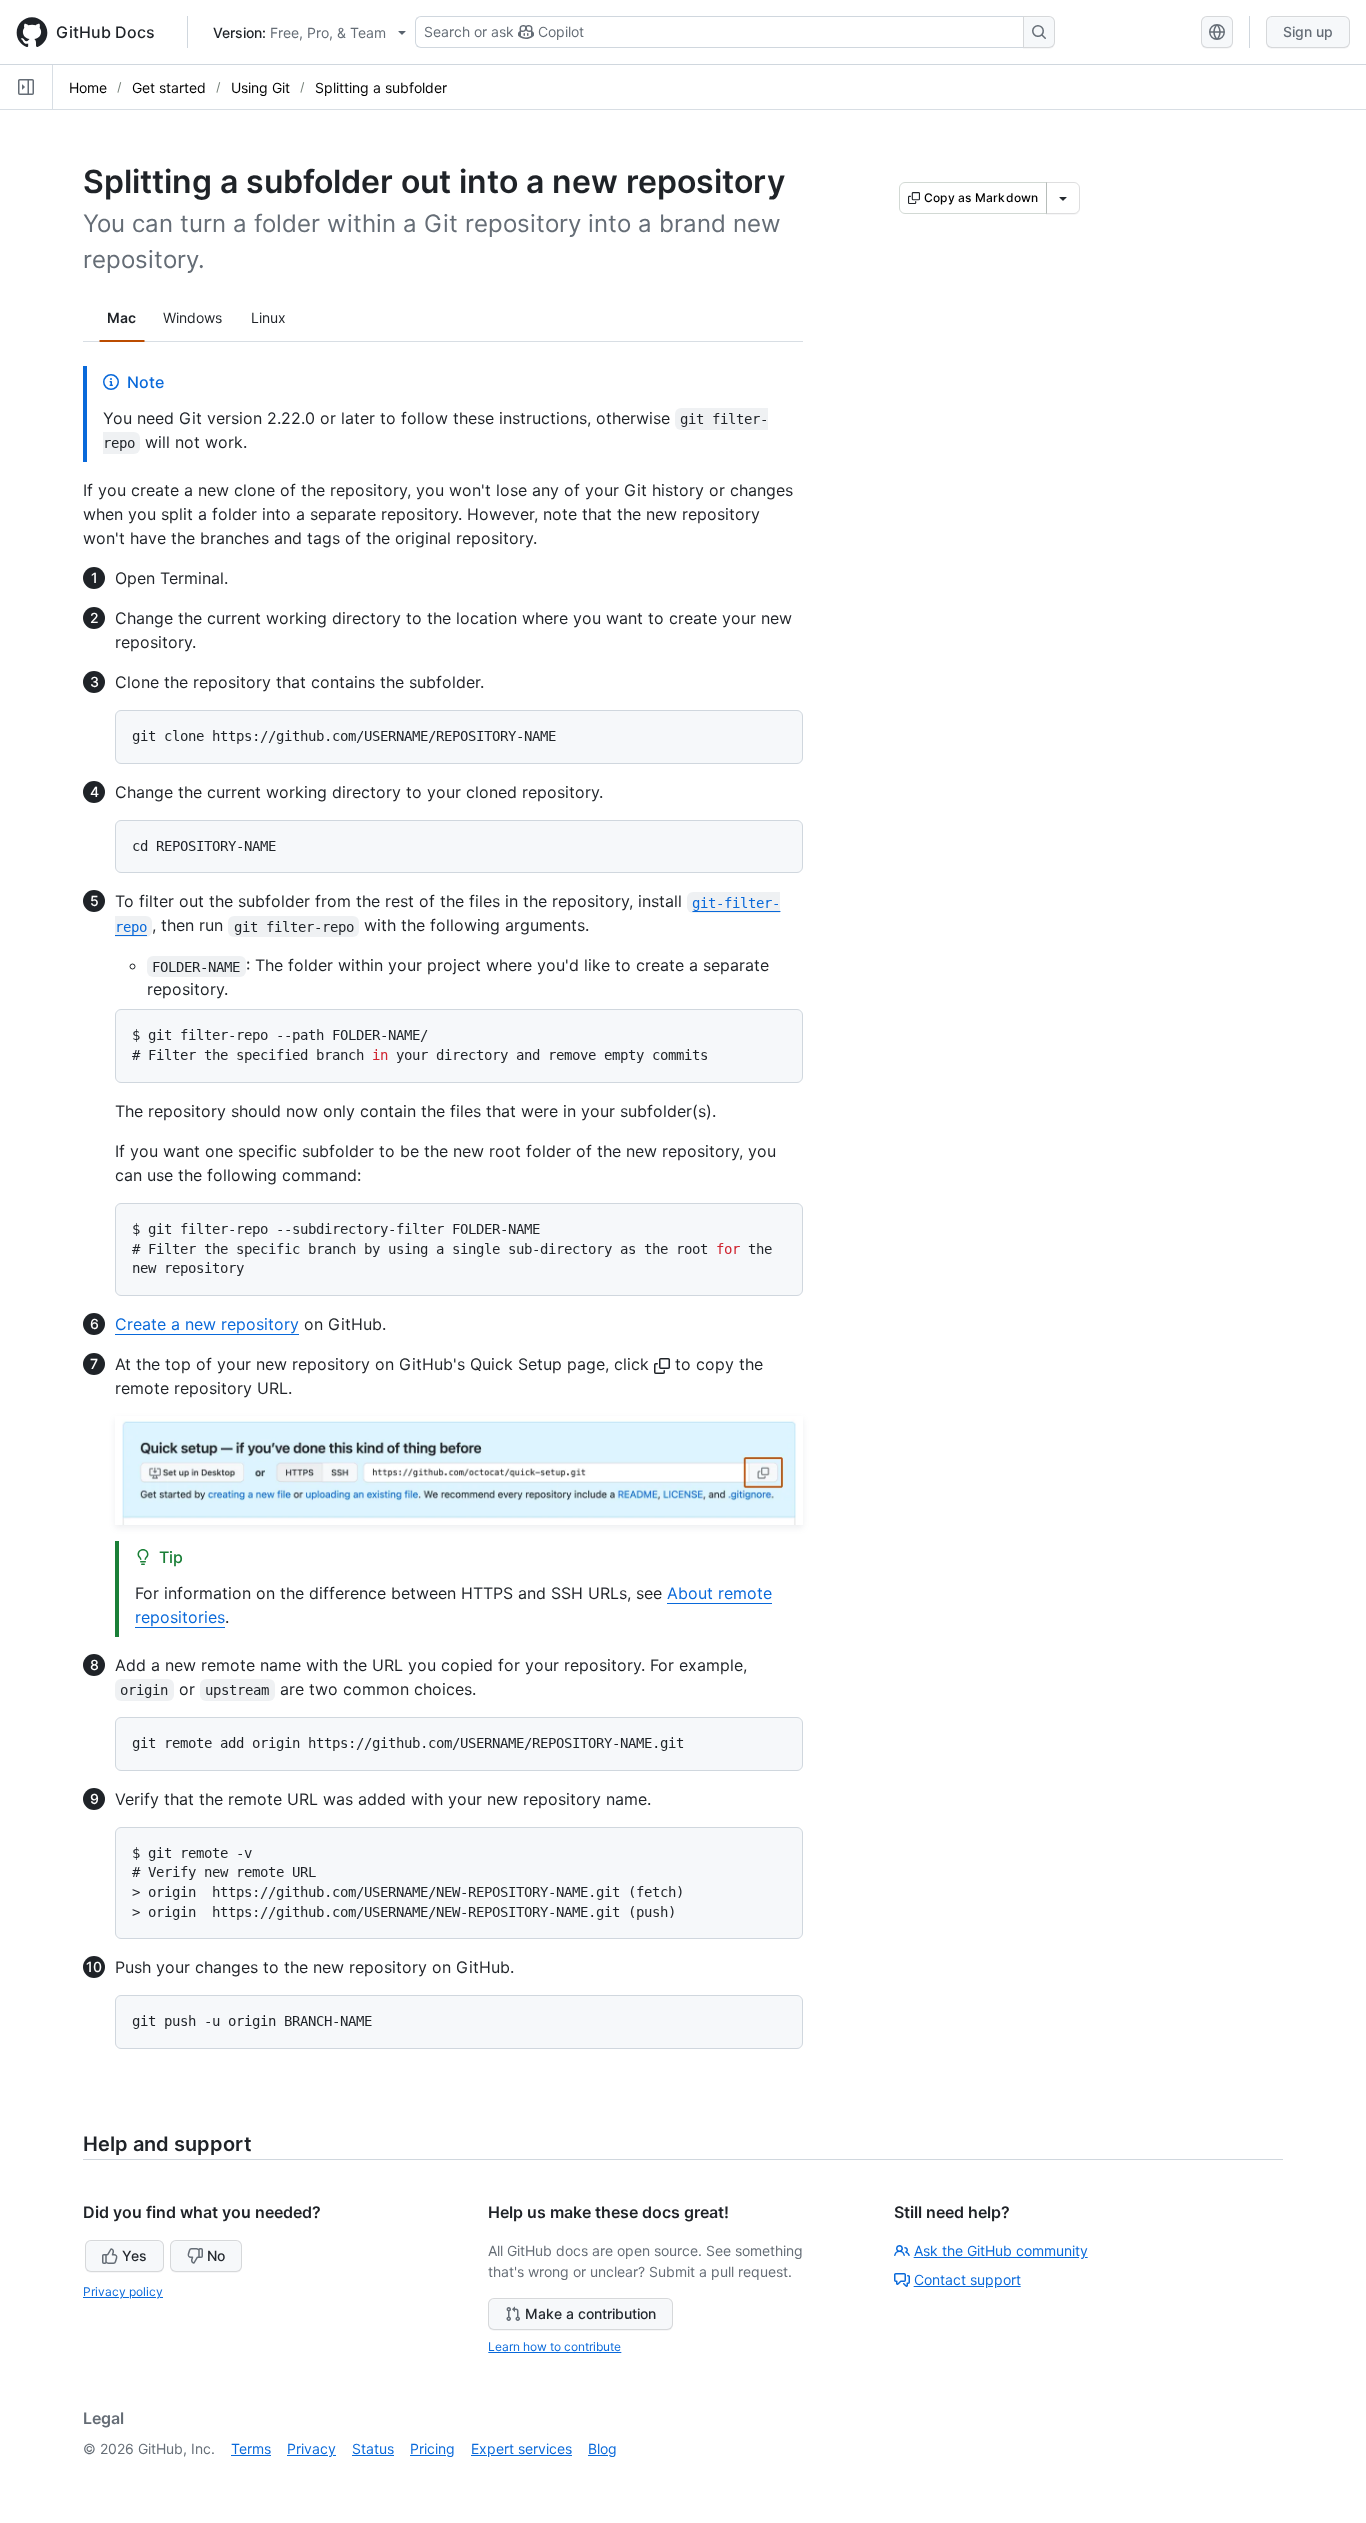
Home (88, 87)
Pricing (432, 2448)
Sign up (1308, 31)
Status (373, 2448)
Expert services (521, 2448)
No (216, 2255)
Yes (134, 2255)
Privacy (311, 2448)
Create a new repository (207, 1324)
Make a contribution (590, 2313)
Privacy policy (123, 2291)
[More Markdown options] (1063, 198)
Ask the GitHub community (1001, 2250)
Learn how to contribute (554, 2346)
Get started (169, 87)
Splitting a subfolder (381, 87)
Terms (251, 2448)
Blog (602, 2448)
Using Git (260, 87)
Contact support (967, 2279)
